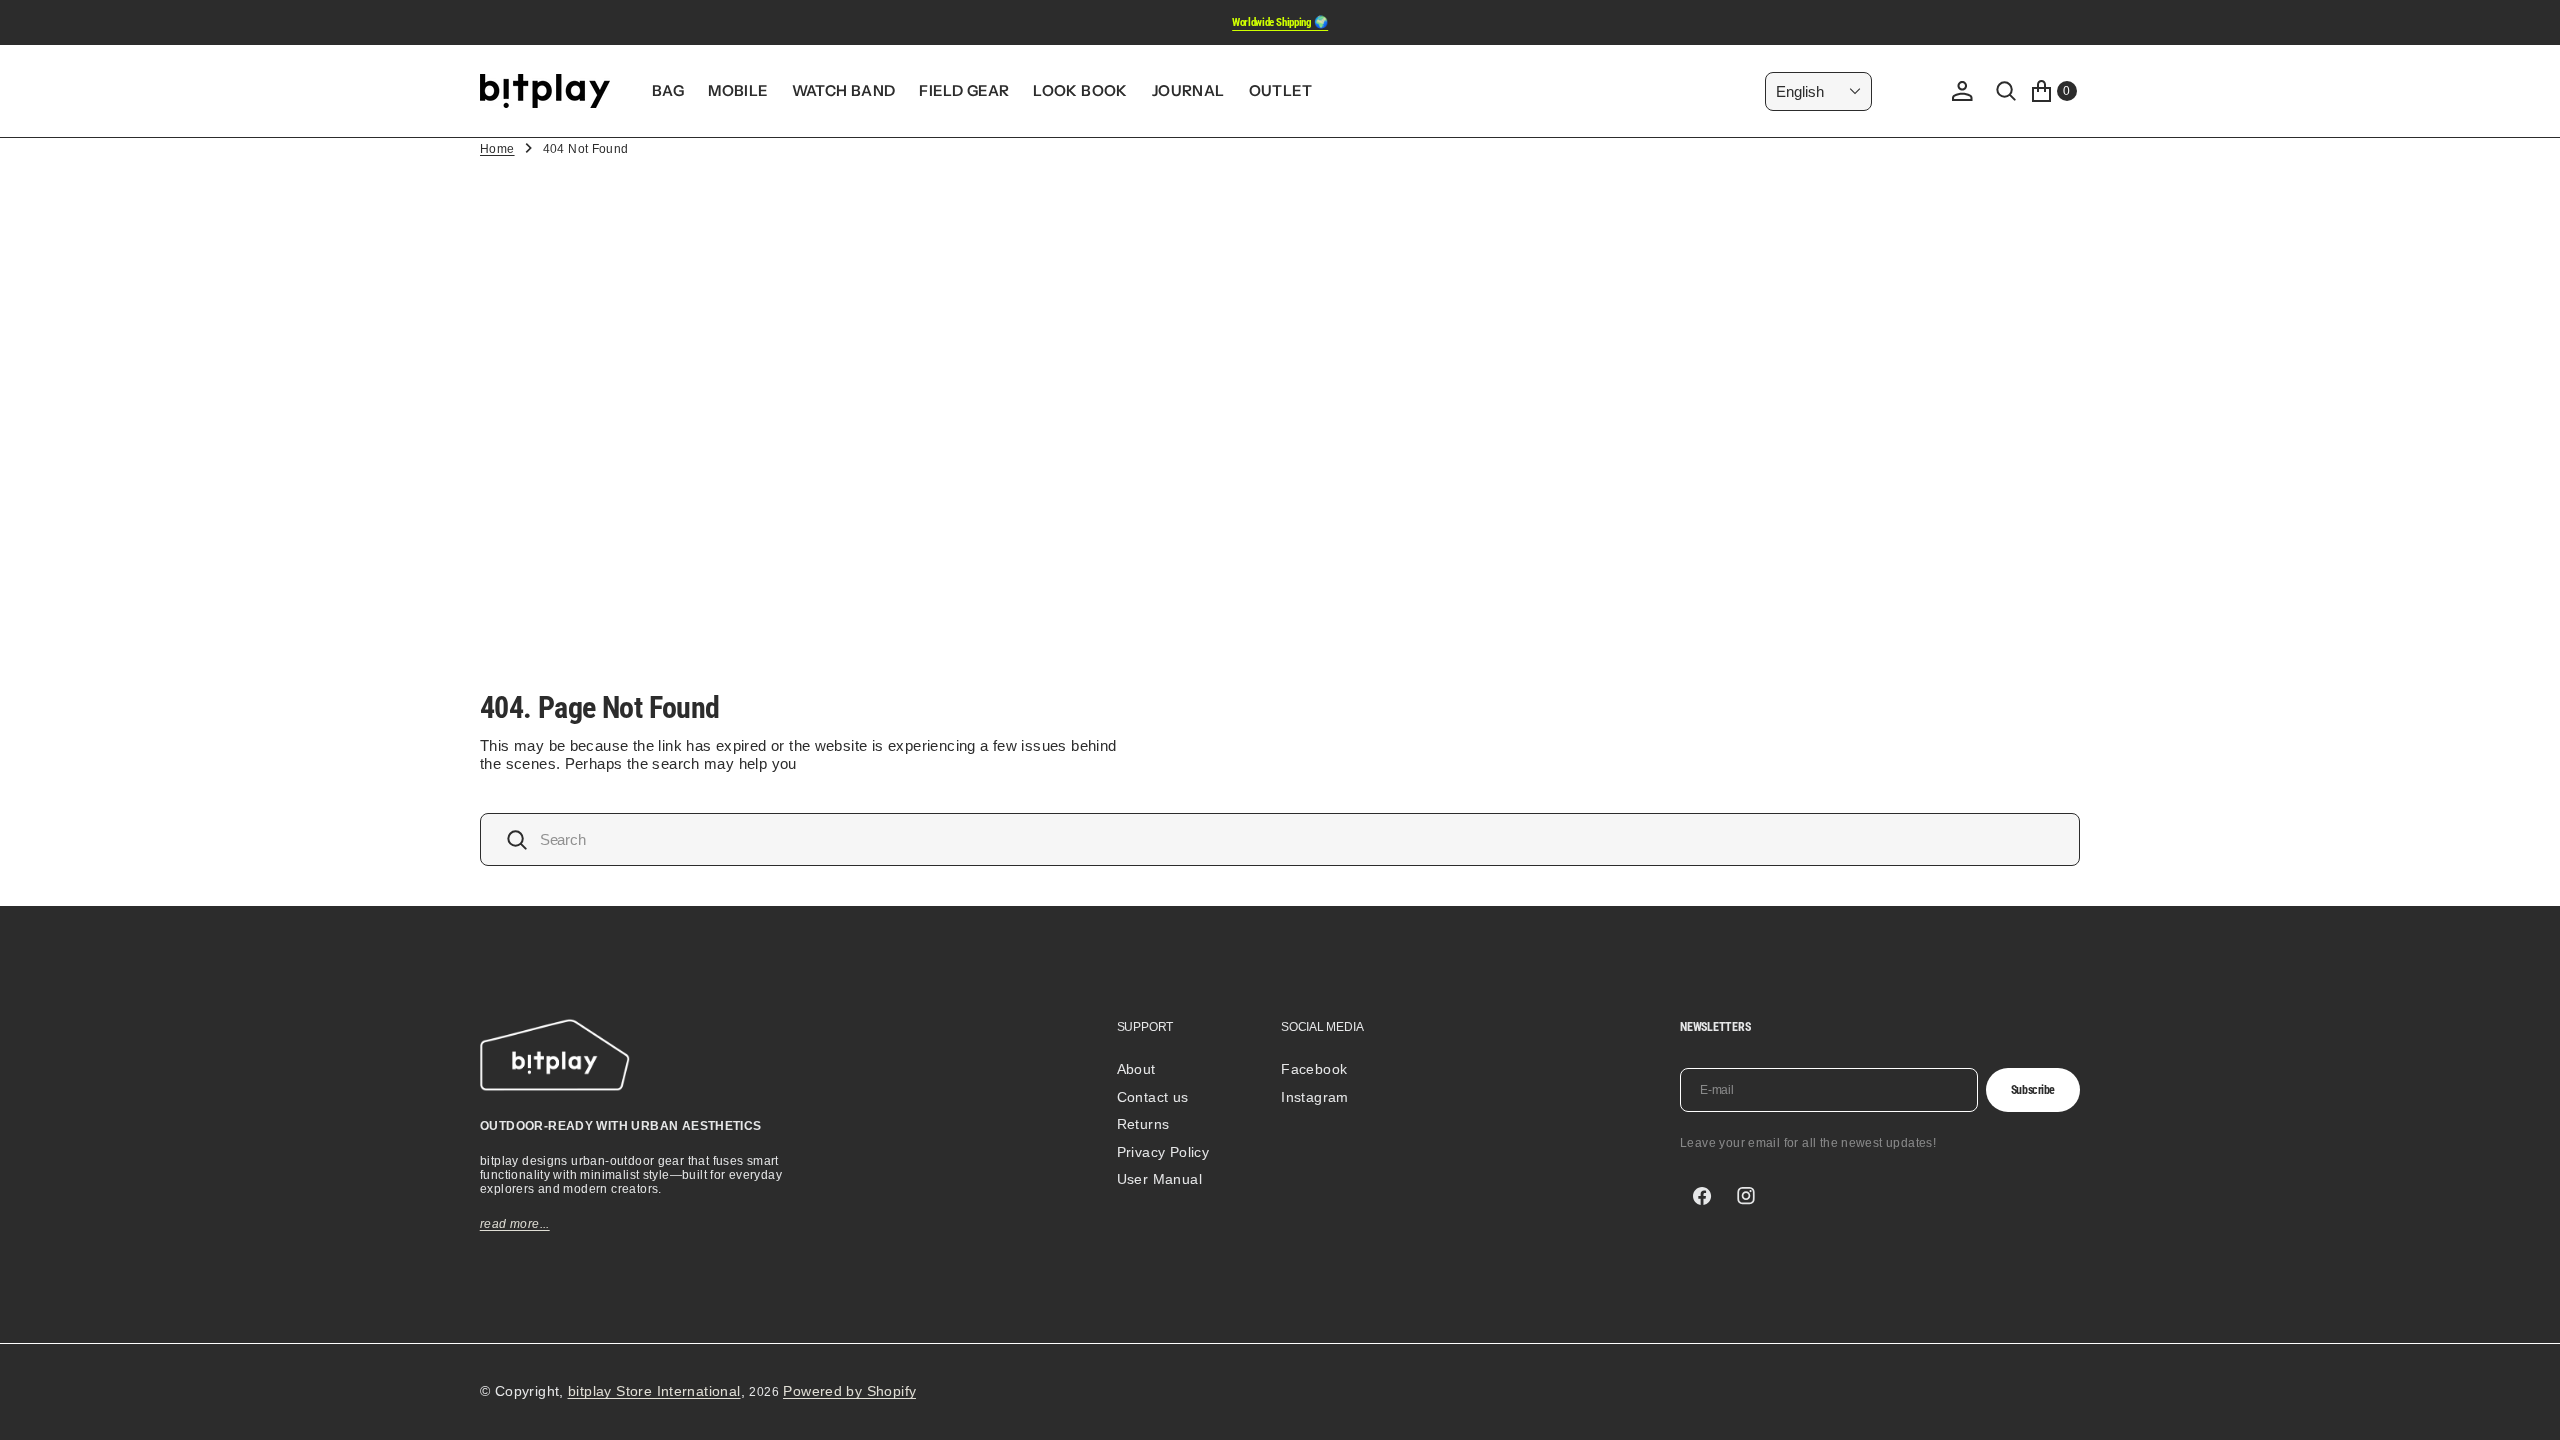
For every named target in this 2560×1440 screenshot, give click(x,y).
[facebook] (1702, 1196)
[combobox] (1280, 839)
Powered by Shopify (849, 1391)
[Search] (2006, 91)
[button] (1962, 91)
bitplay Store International (654, 1391)
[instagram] (1746, 1196)
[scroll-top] (2526, 1406)
